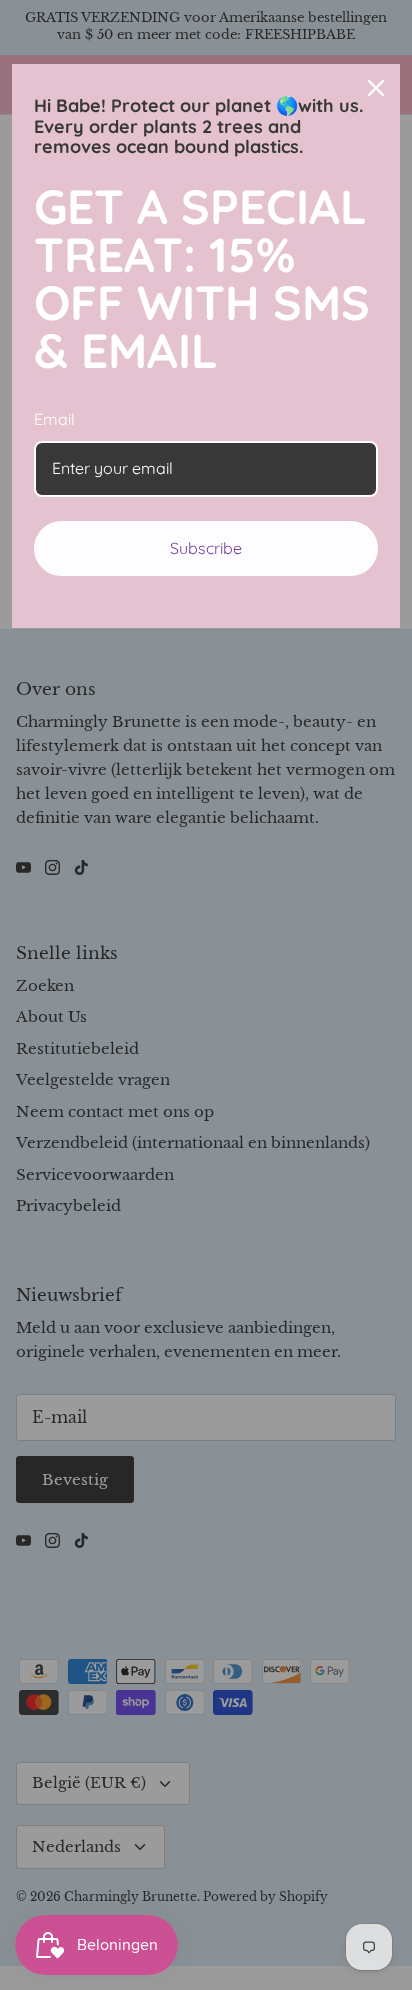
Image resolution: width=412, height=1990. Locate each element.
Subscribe (206, 548)
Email (54, 419)
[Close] (376, 88)
